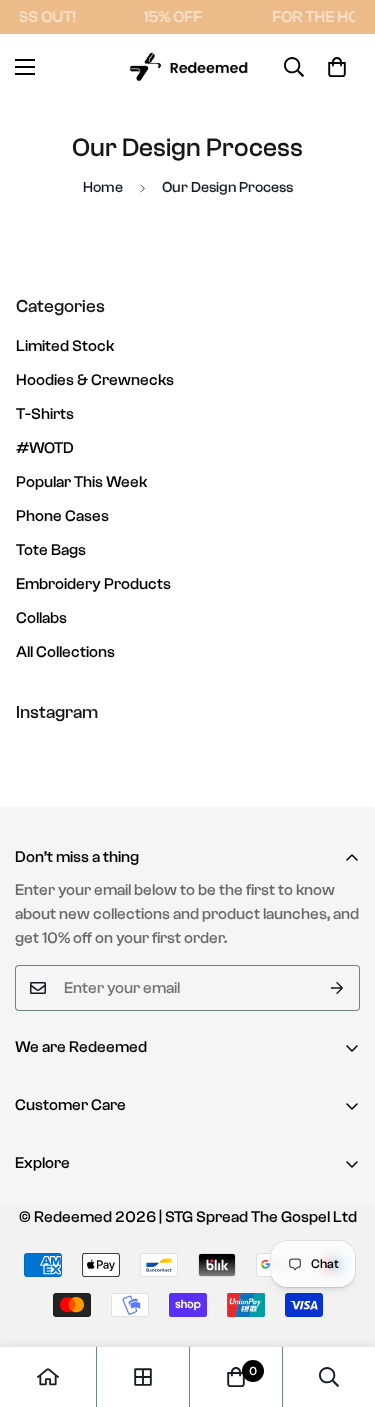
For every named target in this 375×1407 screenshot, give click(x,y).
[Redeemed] (187, 67)
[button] (337, 67)
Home (103, 187)
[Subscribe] (337, 988)
